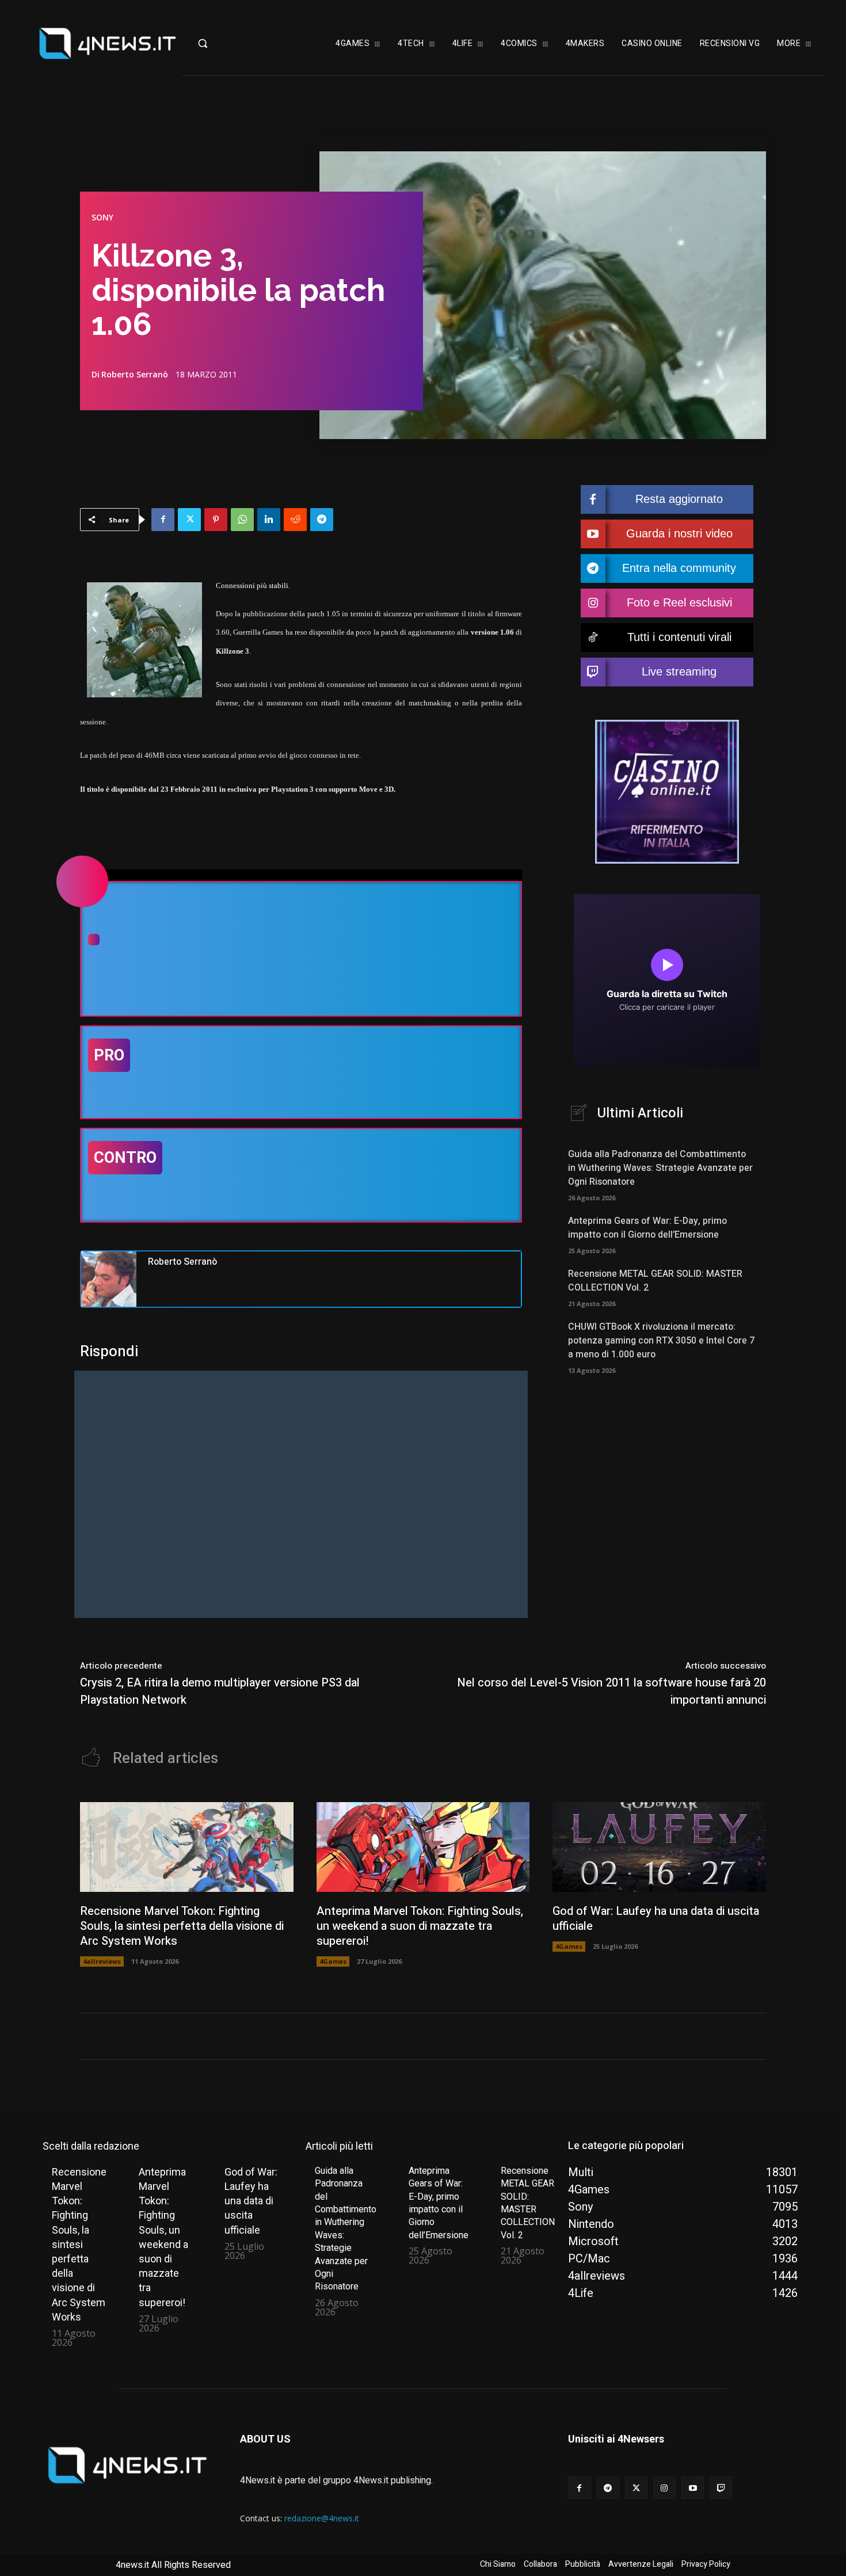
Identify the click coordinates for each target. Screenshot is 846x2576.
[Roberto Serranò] (109, 1279)
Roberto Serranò (135, 375)
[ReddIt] (295, 520)
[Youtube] (693, 2488)
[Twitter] (189, 520)
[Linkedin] (269, 520)
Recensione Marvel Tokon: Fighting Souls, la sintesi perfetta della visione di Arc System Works (182, 1926)
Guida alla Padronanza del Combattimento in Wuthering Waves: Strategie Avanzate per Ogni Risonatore (660, 1168)
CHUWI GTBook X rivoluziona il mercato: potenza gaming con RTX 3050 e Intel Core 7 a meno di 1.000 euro (661, 1341)
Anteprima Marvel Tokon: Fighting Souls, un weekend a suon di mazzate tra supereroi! (420, 1926)
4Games (333, 1961)
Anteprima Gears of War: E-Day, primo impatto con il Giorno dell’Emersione (647, 1228)
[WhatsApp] (242, 520)
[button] (226, 43)
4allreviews (102, 1961)
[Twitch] (721, 2488)
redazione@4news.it (322, 2518)
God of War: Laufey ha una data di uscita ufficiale (656, 1919)
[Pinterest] (216, 520)
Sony (102, 217)
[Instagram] (664, 2488)
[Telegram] (322, 520)
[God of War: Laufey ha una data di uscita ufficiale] (659, 1847)
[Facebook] (163, 520)
